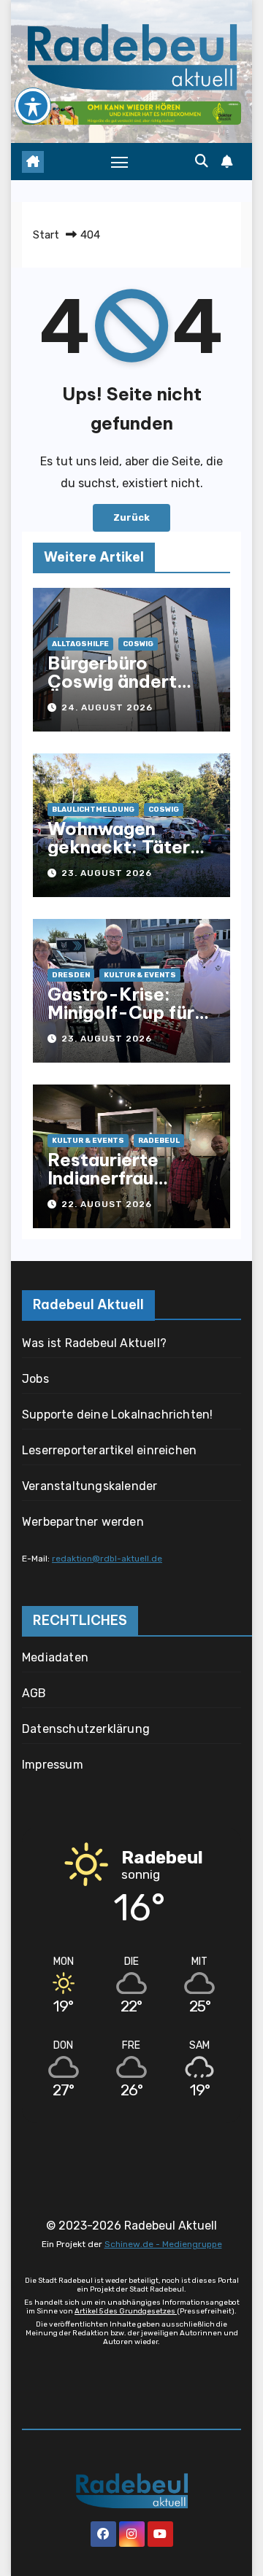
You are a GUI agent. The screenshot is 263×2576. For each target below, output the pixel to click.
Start (46, 235)
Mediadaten (55, 1657)
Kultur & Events (140, 975)
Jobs (35, 1379)
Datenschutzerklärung (86, 1729)
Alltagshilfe (80, 644)
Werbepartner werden (83, 1522)
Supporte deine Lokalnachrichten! (117, 1415)
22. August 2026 (107, 1204)
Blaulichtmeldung (93, 810)
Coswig (138, 644)
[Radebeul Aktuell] (131, 56)
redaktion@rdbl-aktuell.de (107, 1559)
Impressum (53, 1765)
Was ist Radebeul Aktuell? (94, 1343)
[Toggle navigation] (120, 162)
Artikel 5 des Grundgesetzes (126, 2311)
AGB (34, 1693)
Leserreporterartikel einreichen (109, 1450)
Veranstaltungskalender (89, 1486)
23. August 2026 (107, 873)
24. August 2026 (107, 707)
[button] (202, 161)
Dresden (71, 975)
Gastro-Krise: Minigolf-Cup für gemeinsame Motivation (121, 1021)
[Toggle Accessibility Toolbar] (33, 106)
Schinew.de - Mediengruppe (163, 2244)
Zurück (131, 517)
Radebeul (159, 1141)
